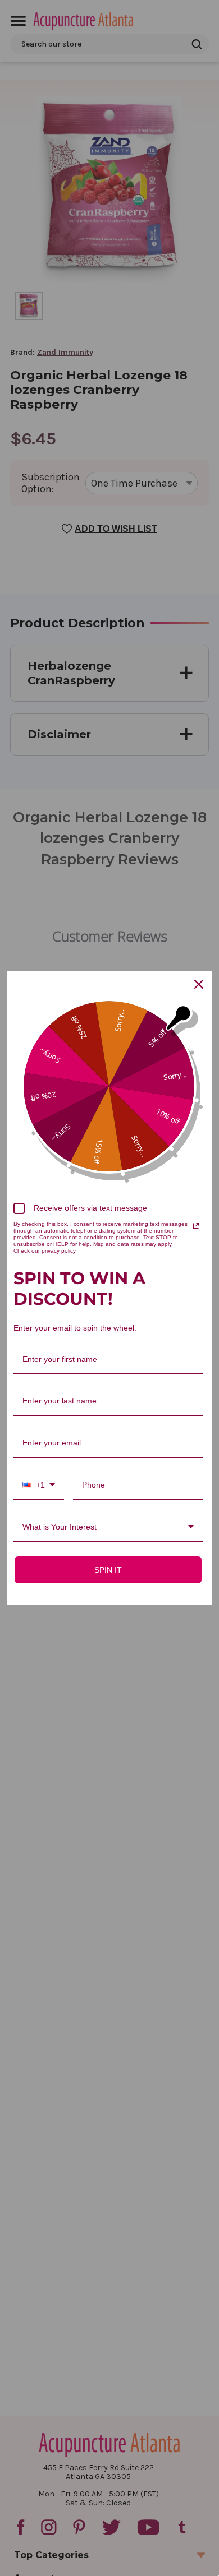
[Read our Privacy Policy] (196, 1226)
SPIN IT (108, 1570)
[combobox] (39, 1486)
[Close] (199, 984)
